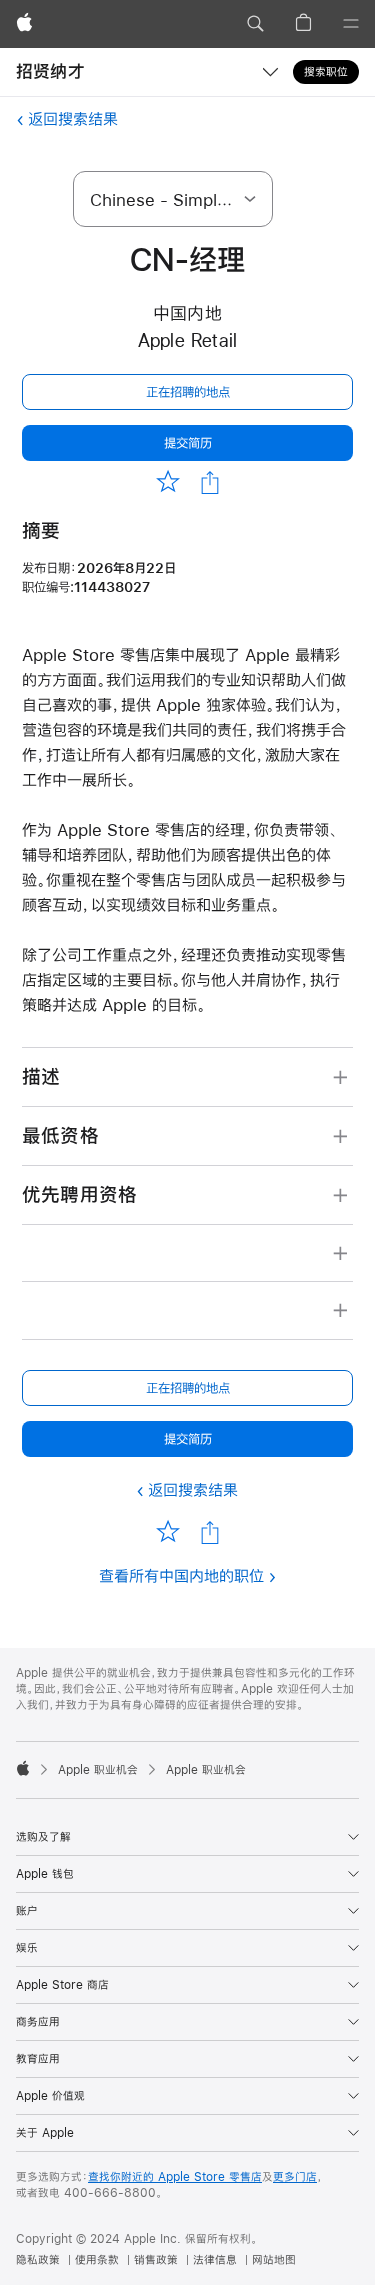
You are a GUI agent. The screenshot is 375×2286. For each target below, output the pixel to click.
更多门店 (295, 2177)
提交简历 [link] (188, 443)
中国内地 (187, 313)
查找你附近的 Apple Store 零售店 (175, 2177)
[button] (255, 24)
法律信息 (215, 2260)
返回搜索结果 (73, 118)
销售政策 (156, 2260)
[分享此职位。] (210, 483)
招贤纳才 (50, 71)
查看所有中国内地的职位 (181, 1575)
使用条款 (97, 2260)
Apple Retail (188, 340)
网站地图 (274, 2260)
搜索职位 (326, 72)
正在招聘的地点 (188, 392)
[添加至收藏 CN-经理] (168, 481)
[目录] (351, 24)
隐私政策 (38, 2260)
